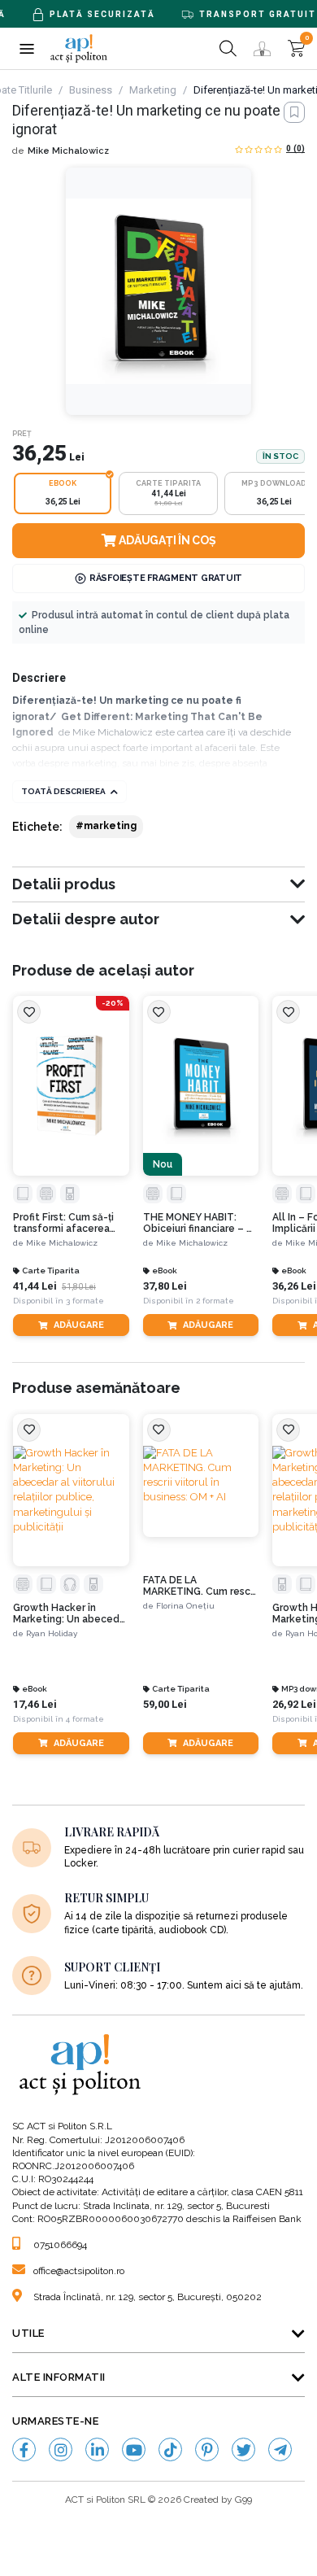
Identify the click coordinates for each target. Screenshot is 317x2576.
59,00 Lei (165, 1704)
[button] (26, 48)
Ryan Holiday (52, 1633)
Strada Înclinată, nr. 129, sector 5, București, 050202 (148, 2297)
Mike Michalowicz (68, 151)
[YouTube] (134, 2449)
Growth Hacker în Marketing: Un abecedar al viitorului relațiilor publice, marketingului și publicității (71, 1614)
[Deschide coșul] (296, 48)
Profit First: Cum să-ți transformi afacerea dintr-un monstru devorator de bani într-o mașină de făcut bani (68, 1223)
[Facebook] (24, 2449)
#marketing (106, 826)
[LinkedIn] (97, 2449)
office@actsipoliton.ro (79, 2271)
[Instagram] (61, 2449)
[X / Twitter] (243, 2449)
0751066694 (60, 2245)
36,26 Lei (294, 1286)
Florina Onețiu (185, 1606)
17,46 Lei (35, 1704)
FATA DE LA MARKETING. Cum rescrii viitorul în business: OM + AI (201, 1586)
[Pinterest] (207, 2449)
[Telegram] (280, 2449)
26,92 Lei (294, 1704)
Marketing (153, 90)
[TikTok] (170, 2449)
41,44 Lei (35, 1286)
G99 (243, 2500)
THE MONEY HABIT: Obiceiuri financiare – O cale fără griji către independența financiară (201, 1223)
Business (91, 90)
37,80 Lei (165, 1286)
